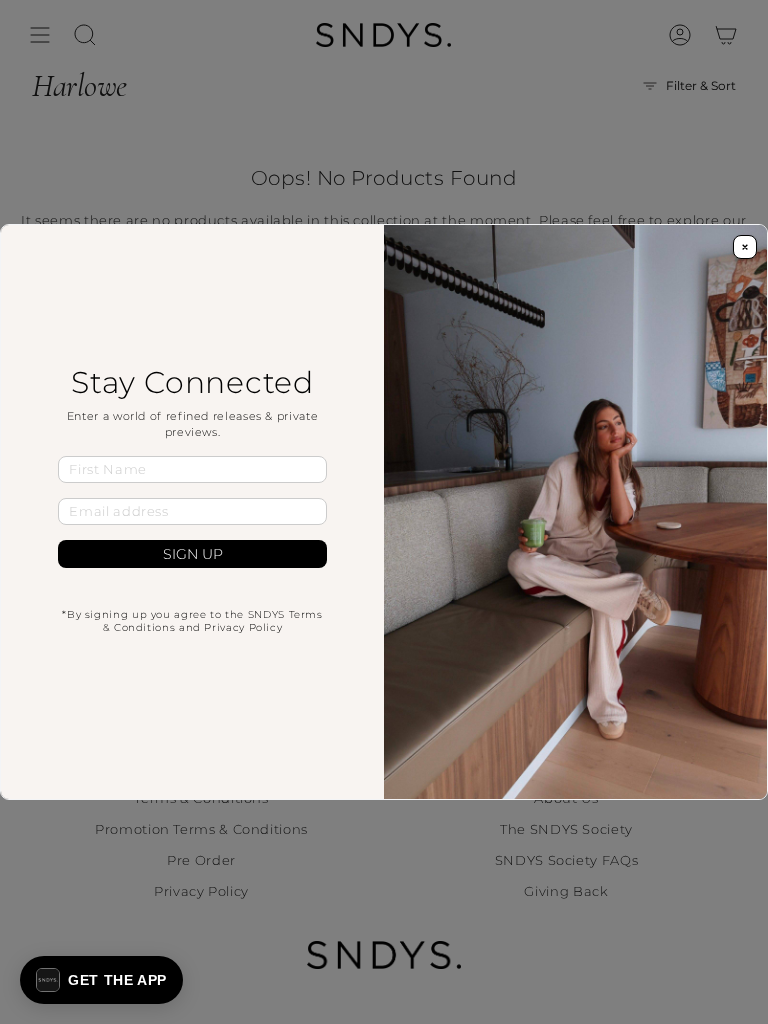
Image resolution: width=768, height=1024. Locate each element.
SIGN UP (193, 554)
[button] (101, 980)
